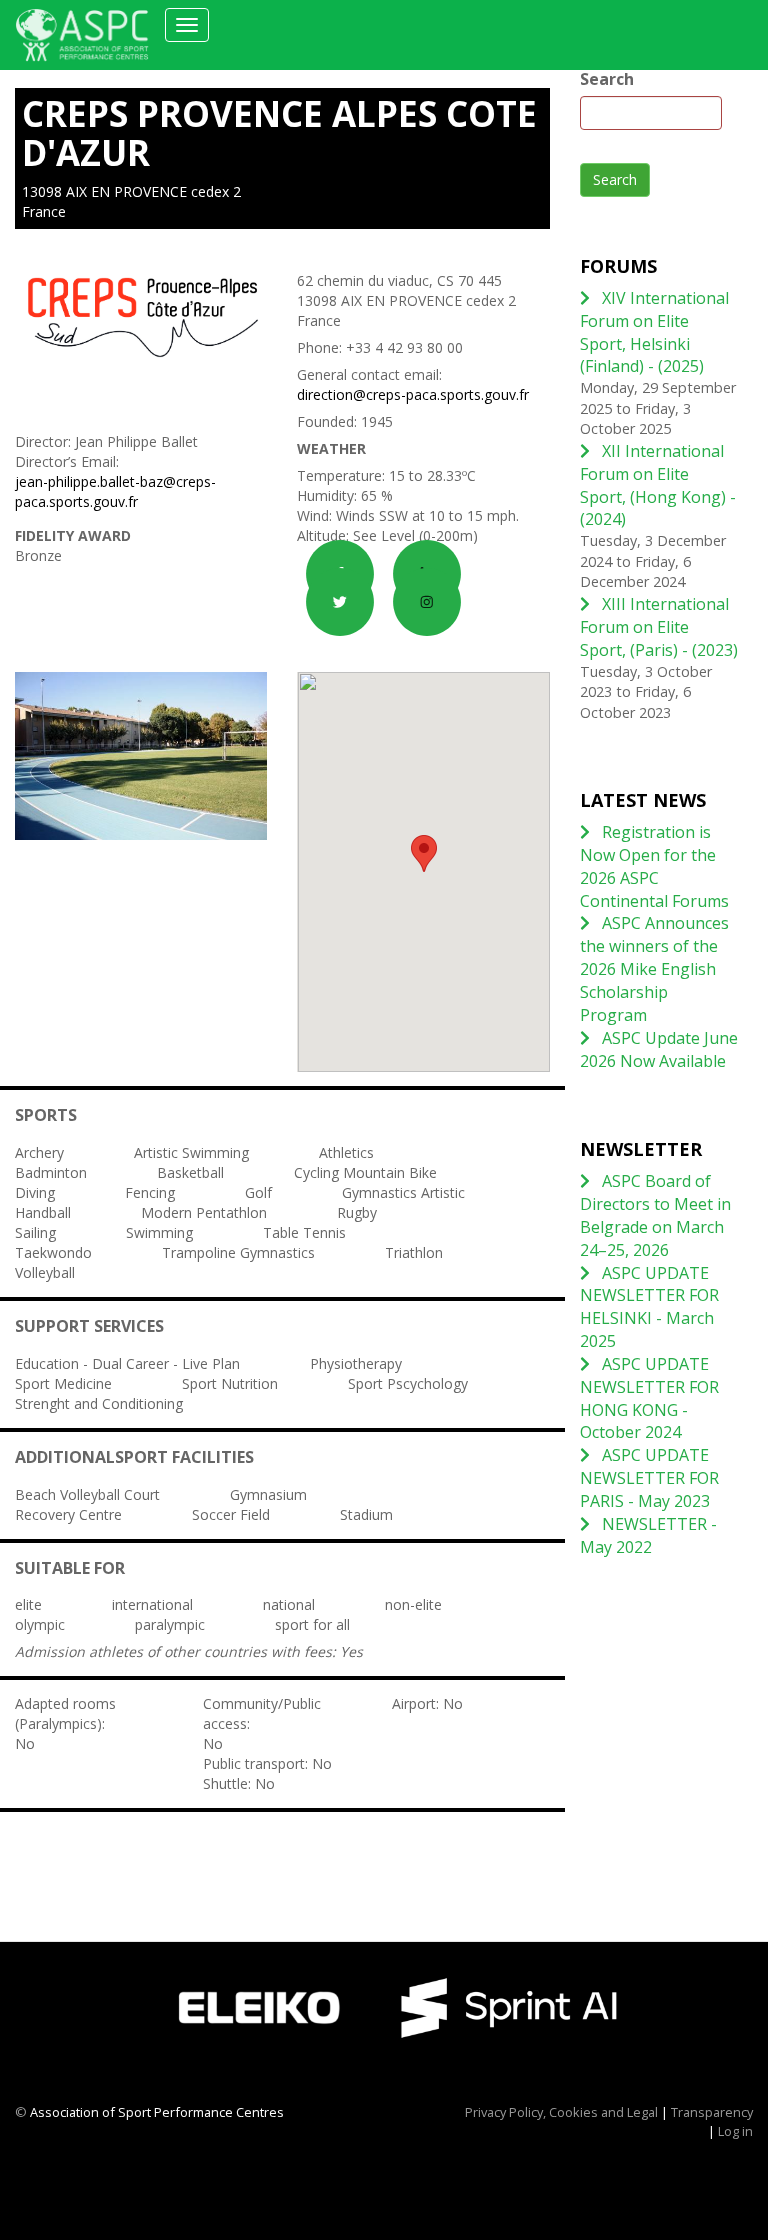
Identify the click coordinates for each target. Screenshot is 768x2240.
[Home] (90, 35)
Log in (735, 2131)
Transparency (712, 2112)
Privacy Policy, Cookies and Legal (561, 2112)
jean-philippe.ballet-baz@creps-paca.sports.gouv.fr (115, 491)
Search (607, 79)
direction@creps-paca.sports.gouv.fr (413, 394)
